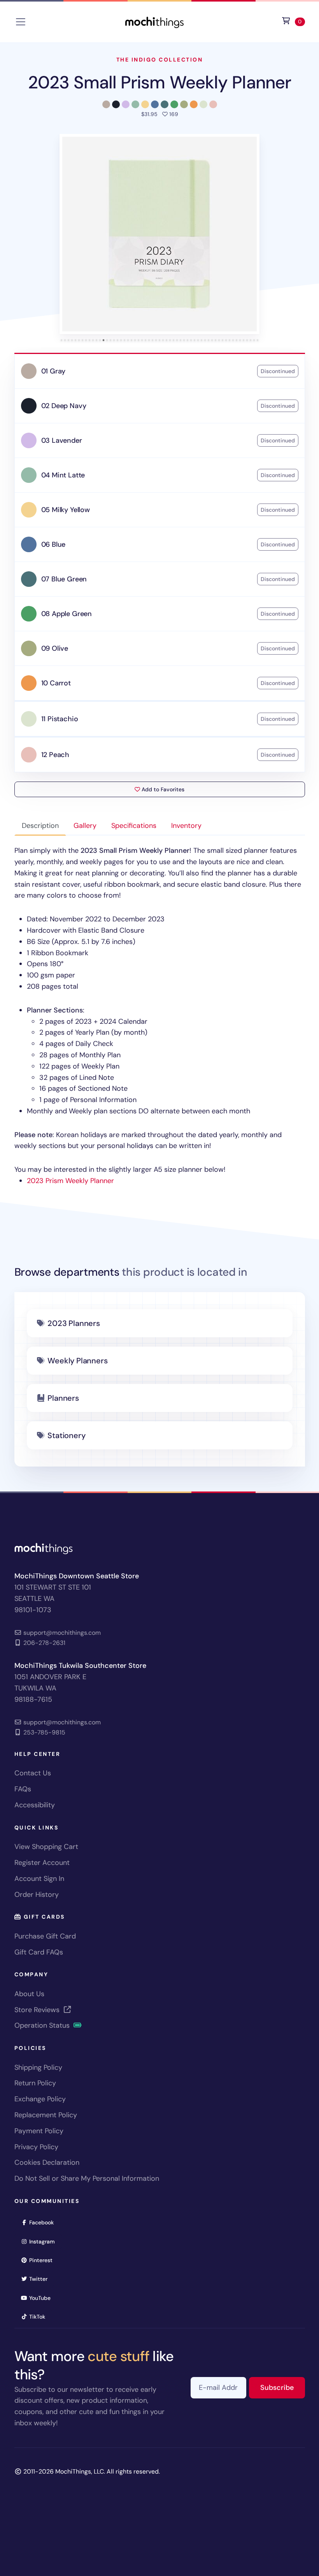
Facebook (44, 2222)
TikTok (40, 2316)
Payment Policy (39, 2131)
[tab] (62, 340)
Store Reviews (38, 2010)
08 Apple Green (67, 614)
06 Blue (53, 544)
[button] (159, 234)
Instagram (45, 2241)
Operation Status (43, 2025)
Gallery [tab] (85, 826)
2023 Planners (74, 1323)
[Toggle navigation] (21, 22)
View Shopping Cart (46, 1847)
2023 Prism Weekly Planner (70, 1181)
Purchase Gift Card (45, 1936)
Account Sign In (39, 1879)
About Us (29, 1994)
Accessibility (35, 1805)
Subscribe (283, 2387)
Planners (63, 1398)
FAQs (23, 1789)
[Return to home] (154, 21)
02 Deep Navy (64, 406)
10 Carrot (56, 683)
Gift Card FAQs (39, 1952)
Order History (37, 1895)
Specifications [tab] (134, 826)
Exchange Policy (40, 2099)
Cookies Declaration (47, 2162)
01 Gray (53, 371)
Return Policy (35, 2083)
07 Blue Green (64, 579)
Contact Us (33, 1773)
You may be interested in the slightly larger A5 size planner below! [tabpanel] (158, 1016)
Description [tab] (40, 826)
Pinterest (43, 2260)
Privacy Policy (36, 2147)
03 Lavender (62, 440)
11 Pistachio (60, 719)
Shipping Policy (38, 2067)
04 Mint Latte (63, 475)
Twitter (41, 2279)
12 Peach (55, 755)
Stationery (66, 1435)
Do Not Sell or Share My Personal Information (87, 2178)
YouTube (42, 2298)
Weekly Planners (77, 1361)
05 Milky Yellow (66, 510)
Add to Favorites (162, 789)
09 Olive (55, 648)
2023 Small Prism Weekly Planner (159, 82)
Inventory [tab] (186, 826)
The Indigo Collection (160, 60)
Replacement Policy (46, 2115)
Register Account (42, 1863)
